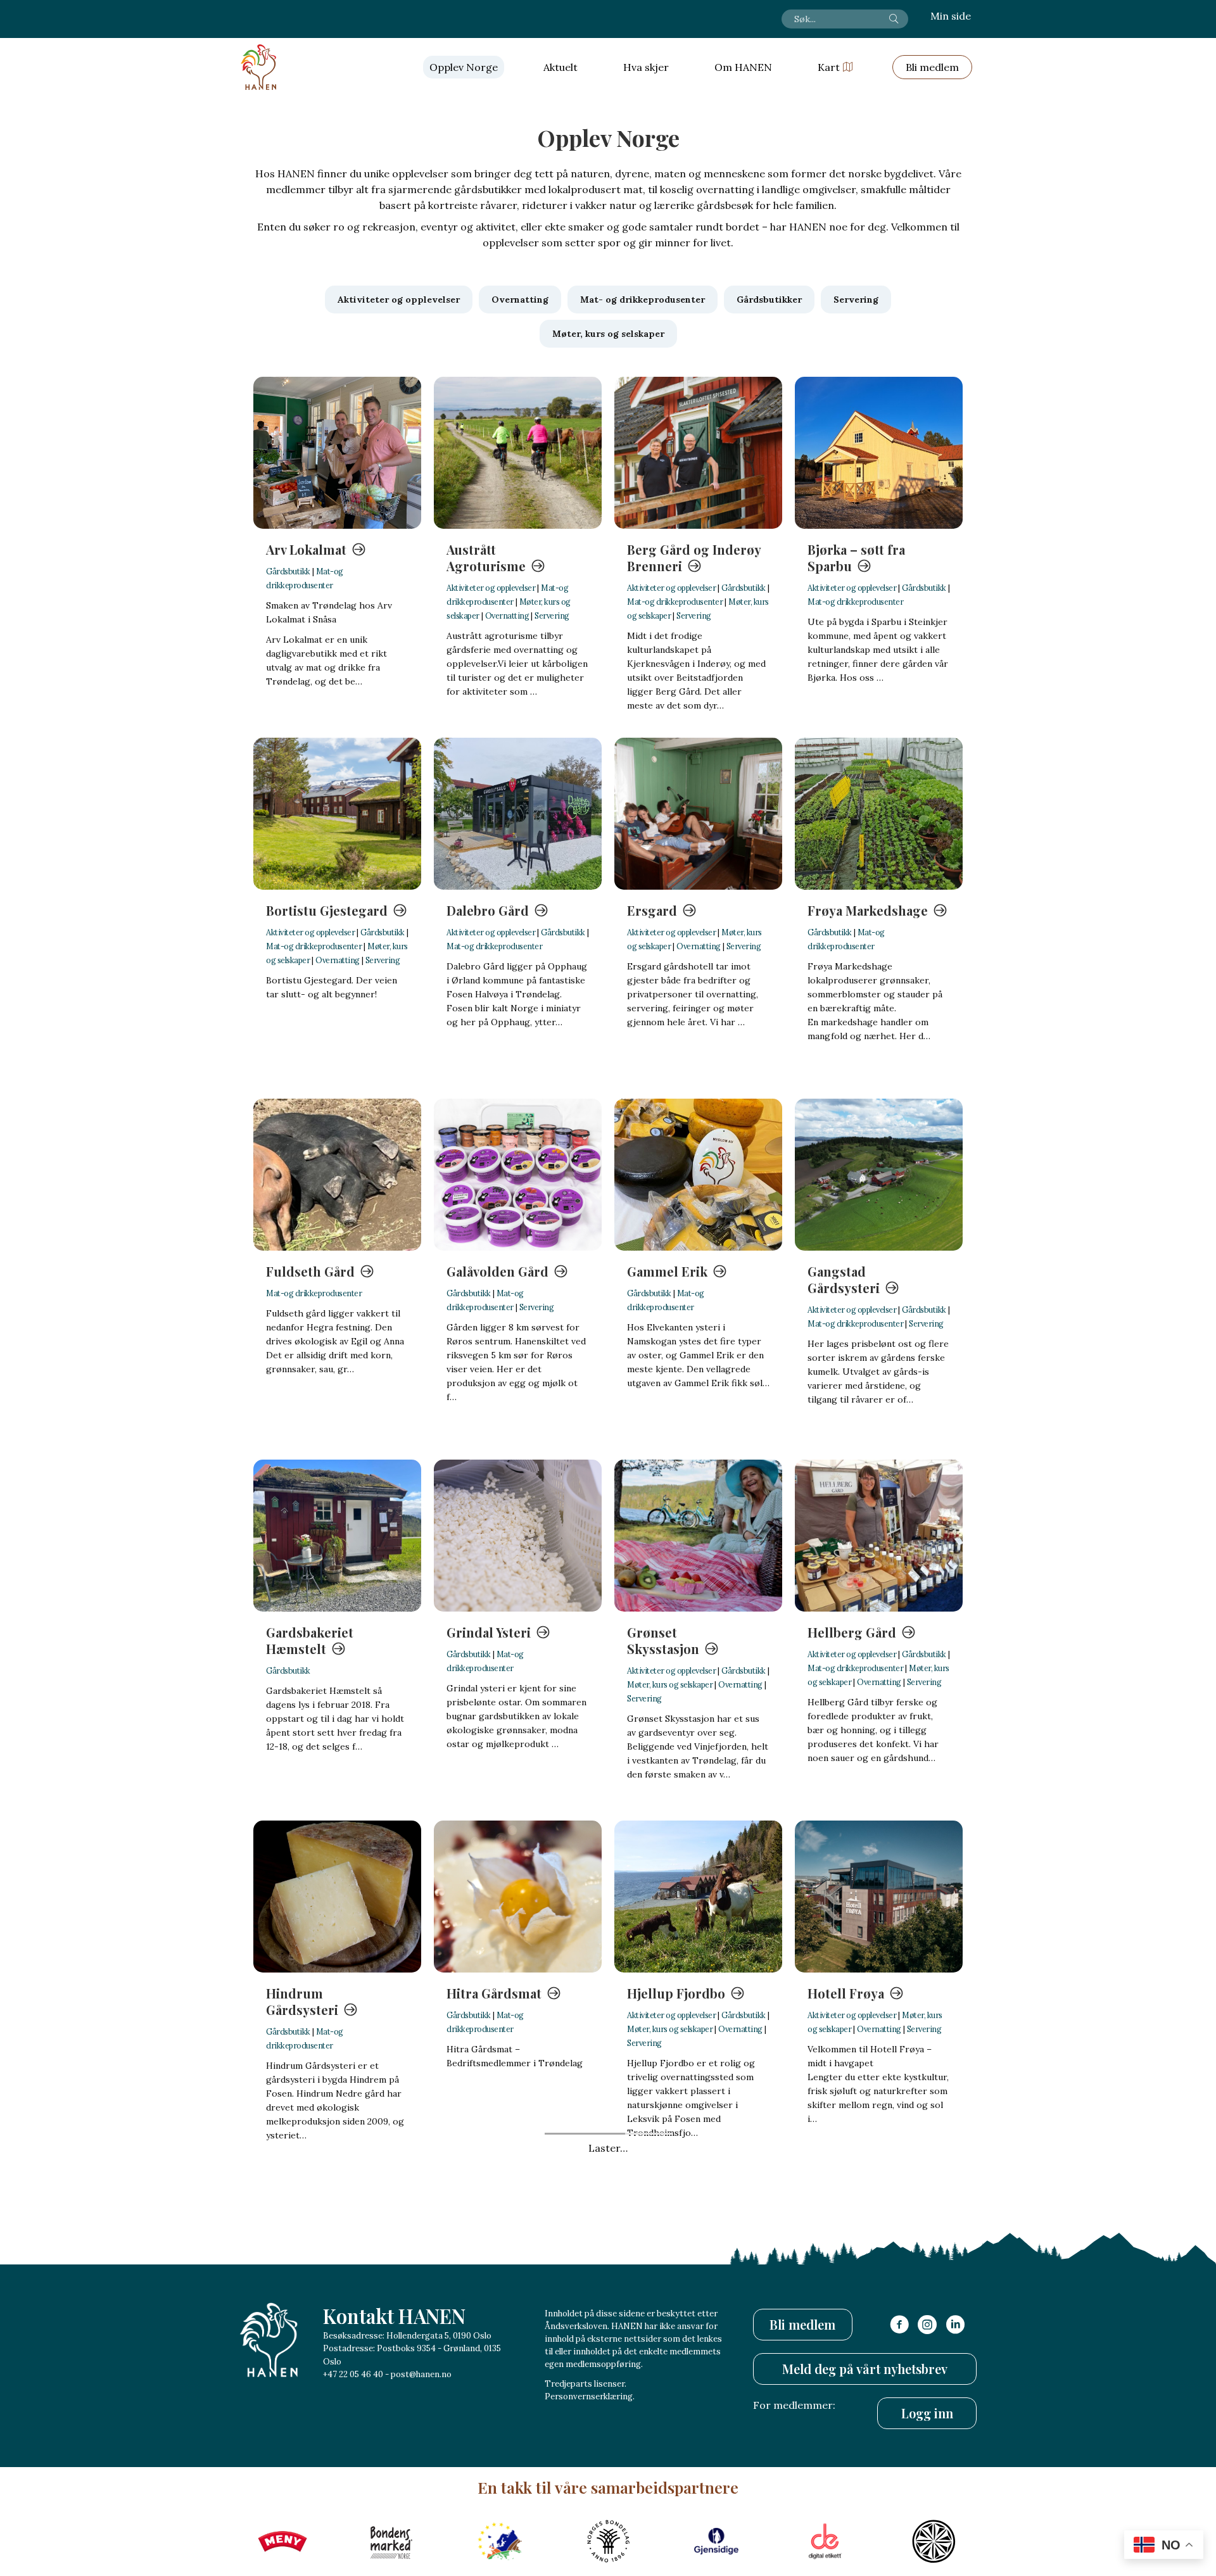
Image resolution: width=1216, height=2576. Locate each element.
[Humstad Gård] (337, 2257)
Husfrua (652, 2354)
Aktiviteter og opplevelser (491, 588)
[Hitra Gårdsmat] (518, 1897)
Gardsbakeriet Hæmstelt (310, 1640)
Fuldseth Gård (310, 1271)
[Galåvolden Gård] (518, 1175)
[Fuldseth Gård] (337, 1175)
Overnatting (507, 616)
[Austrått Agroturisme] (518, 453)
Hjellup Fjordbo (676, 1993)
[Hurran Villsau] (518, 2257)
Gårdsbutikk (288, 571)
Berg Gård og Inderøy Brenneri (694, 558)
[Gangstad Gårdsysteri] (879, 1175)
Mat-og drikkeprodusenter (675, 602)
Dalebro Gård (488, 910)
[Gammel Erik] (698, 1175)
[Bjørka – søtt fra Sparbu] (879, 453)
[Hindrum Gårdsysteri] (337, 1897)
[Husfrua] (698, 2257)
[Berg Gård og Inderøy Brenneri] (698, 453)
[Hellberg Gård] (879, 1536)
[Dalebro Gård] (518, 814)
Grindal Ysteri (489, 1632)
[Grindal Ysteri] (518, 1536)
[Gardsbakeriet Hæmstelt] (337, 1536)
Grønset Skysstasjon (663, 1640)
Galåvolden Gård (497, 1271)
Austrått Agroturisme (486, 558)
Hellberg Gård (852, 1632)
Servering (552, 616)
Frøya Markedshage (868, 910)
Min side (951, 16)
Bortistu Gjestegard (327, 910)
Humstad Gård (311, 2354)
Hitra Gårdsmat (494, 1993)
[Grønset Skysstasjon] (698, 1536)
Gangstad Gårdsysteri (844, 1279)
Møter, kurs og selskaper (670, 1684)
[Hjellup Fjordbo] (698, 1897)
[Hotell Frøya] (879, 1897)
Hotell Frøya (846, 1993)
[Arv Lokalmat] (337, 453)
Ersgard (652, 910)
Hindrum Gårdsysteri (302, 2001)
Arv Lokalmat (306, 549)
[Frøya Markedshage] (879, 814)
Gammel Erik (667, 1271)
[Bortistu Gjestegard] (337, 814)
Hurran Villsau (491, 2354)
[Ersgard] (698, 814)
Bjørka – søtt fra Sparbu (856, 558)
